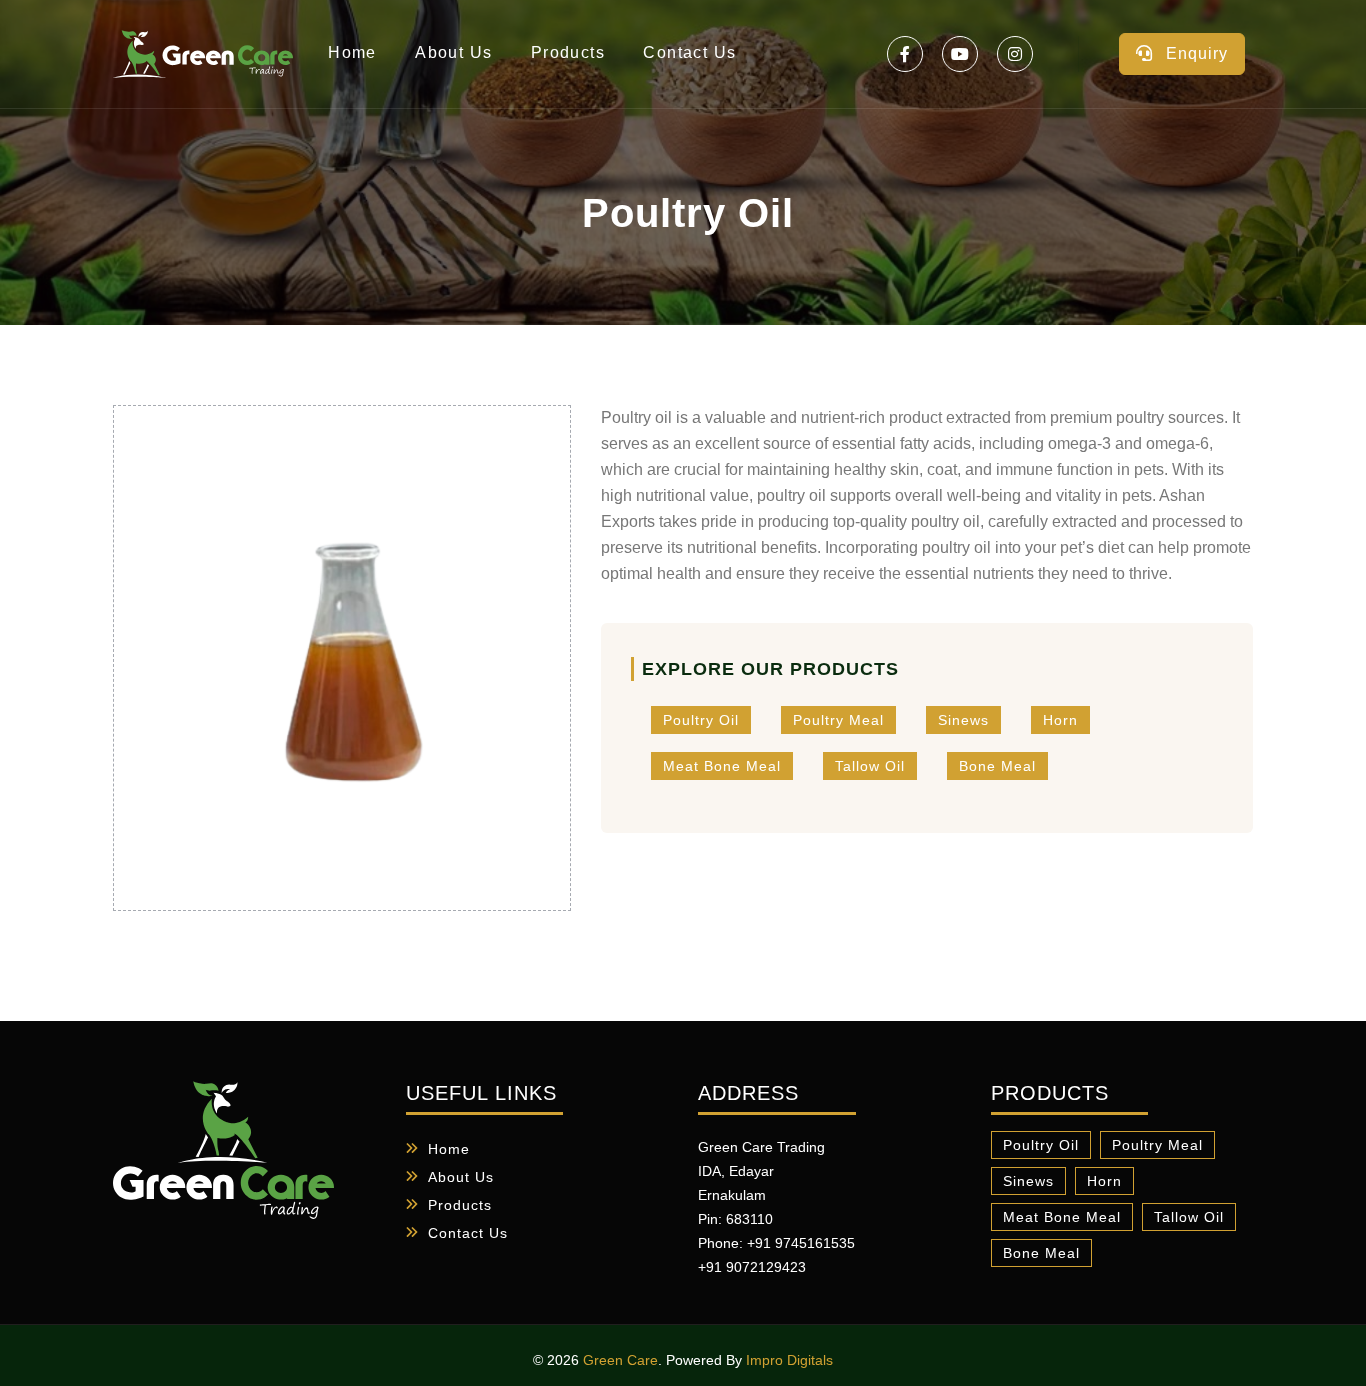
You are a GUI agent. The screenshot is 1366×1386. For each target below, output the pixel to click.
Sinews (963, 720)
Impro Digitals (789, 1360)
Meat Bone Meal (722, 766)
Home (352, 52)
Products (568, 52)
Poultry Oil (701, 720)
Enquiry (1194, 53)
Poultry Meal (838, 720)
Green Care (620, 1360)
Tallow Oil (870, 766)
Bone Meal (997, 766)
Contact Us (689, 52)
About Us (453, 52)
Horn (1060, 720)
